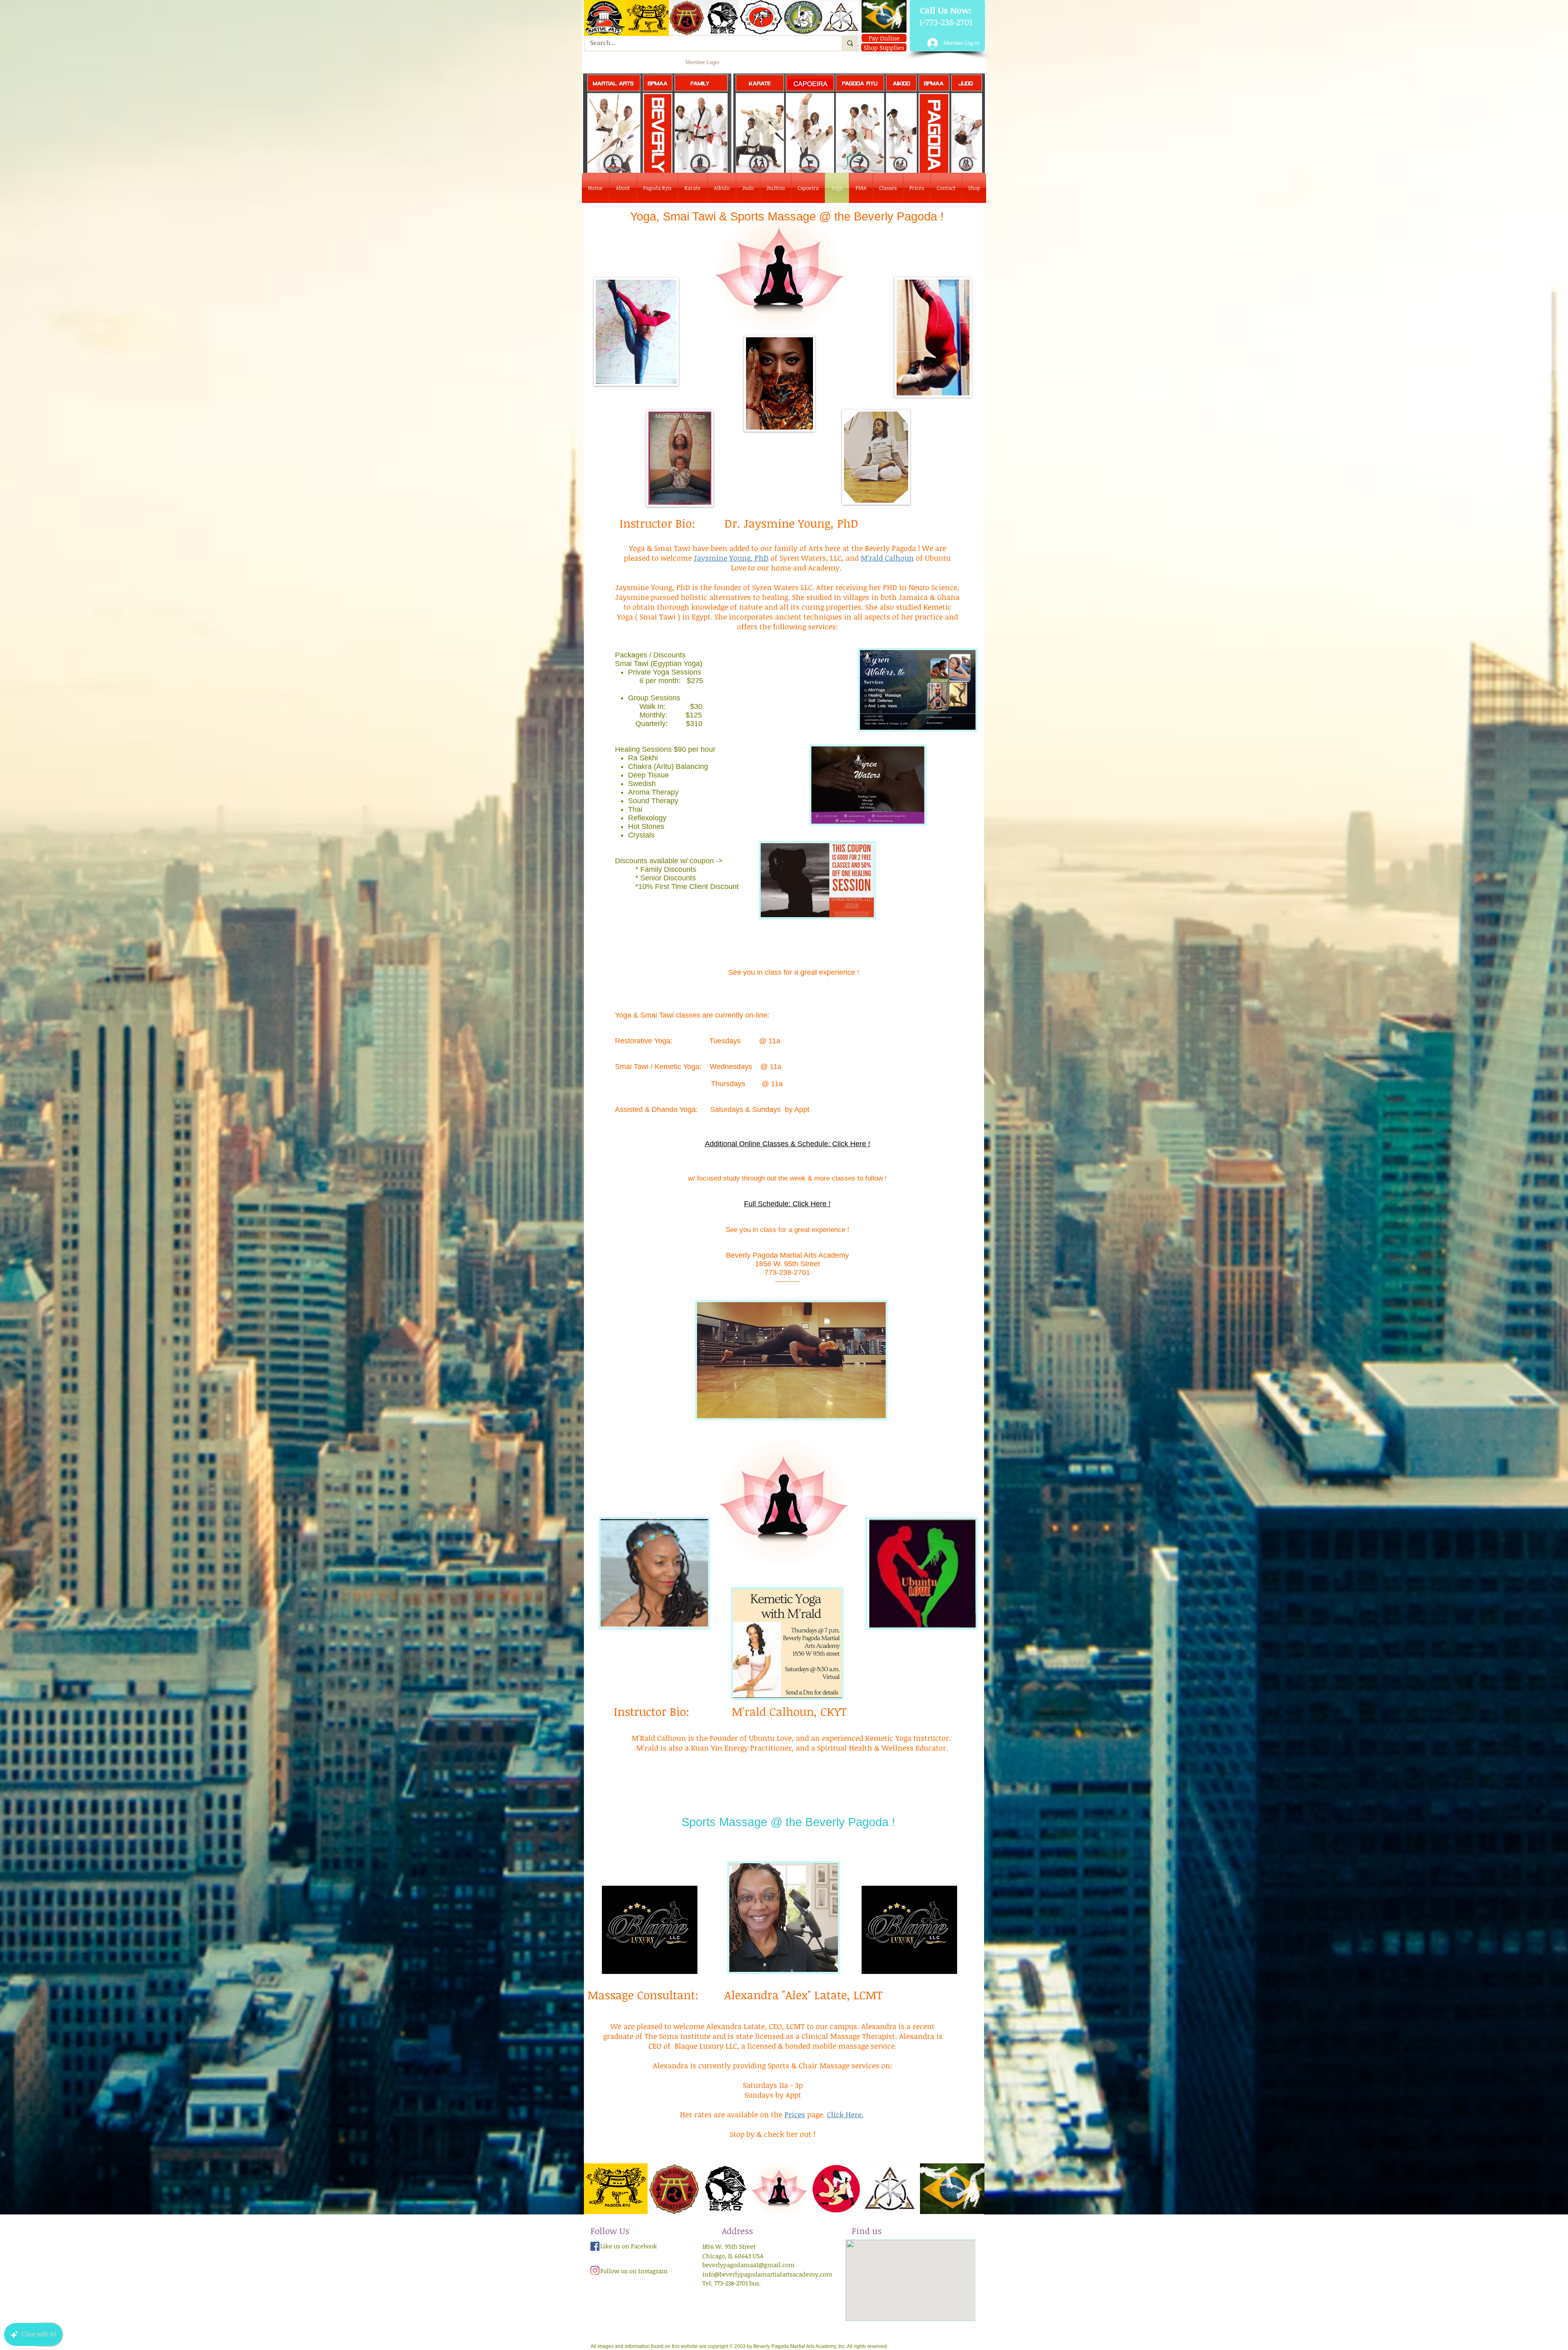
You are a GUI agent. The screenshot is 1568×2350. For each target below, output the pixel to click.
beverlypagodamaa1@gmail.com (748, 2265)
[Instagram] (595, 2270)
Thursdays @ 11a (699, 1084)
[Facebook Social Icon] (595, 2246)
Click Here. (845, 2114)
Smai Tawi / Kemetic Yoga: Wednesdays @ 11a (698, 1067)
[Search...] (850, 43)
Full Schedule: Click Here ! (787, 1204)
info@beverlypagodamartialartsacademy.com (767, 2274)
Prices (795, 2114)
